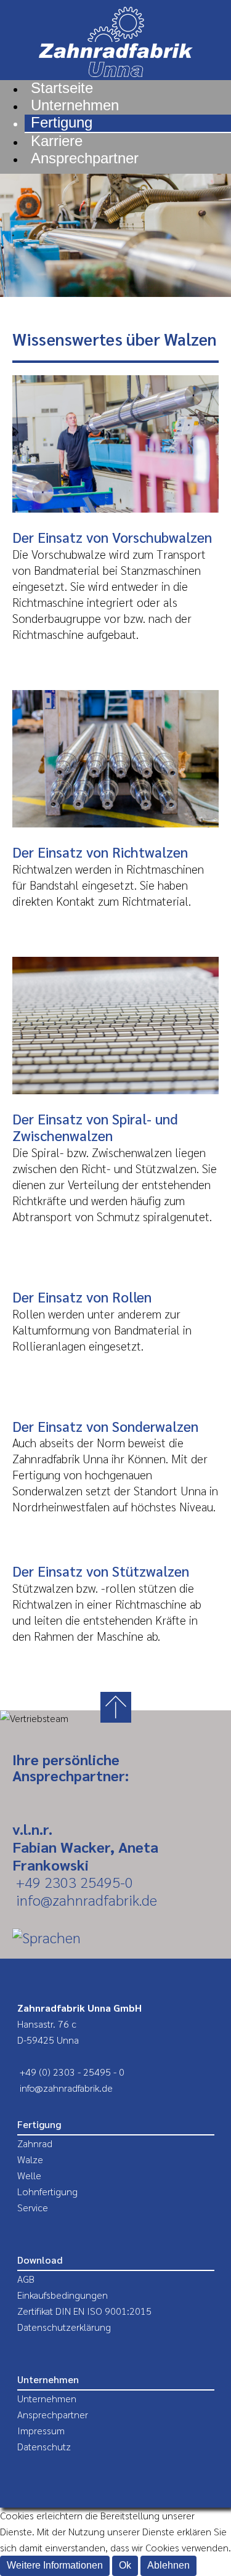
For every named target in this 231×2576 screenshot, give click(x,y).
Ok (125, 2565)
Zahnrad (35, 2143)
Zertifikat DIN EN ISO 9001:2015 (84, 2311)
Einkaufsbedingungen (63, 2295)
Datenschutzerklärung (64, 2327)
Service (33, 2207)
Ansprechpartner (53, 2414)
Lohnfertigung (47, 2191)
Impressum (41, 2430)
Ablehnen (168, 2565)
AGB (26, 2279)
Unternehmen (47, 2398)
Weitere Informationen (55, 2565)
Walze (30, 2159)
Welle (29, 2175)
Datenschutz (44, 2446)
